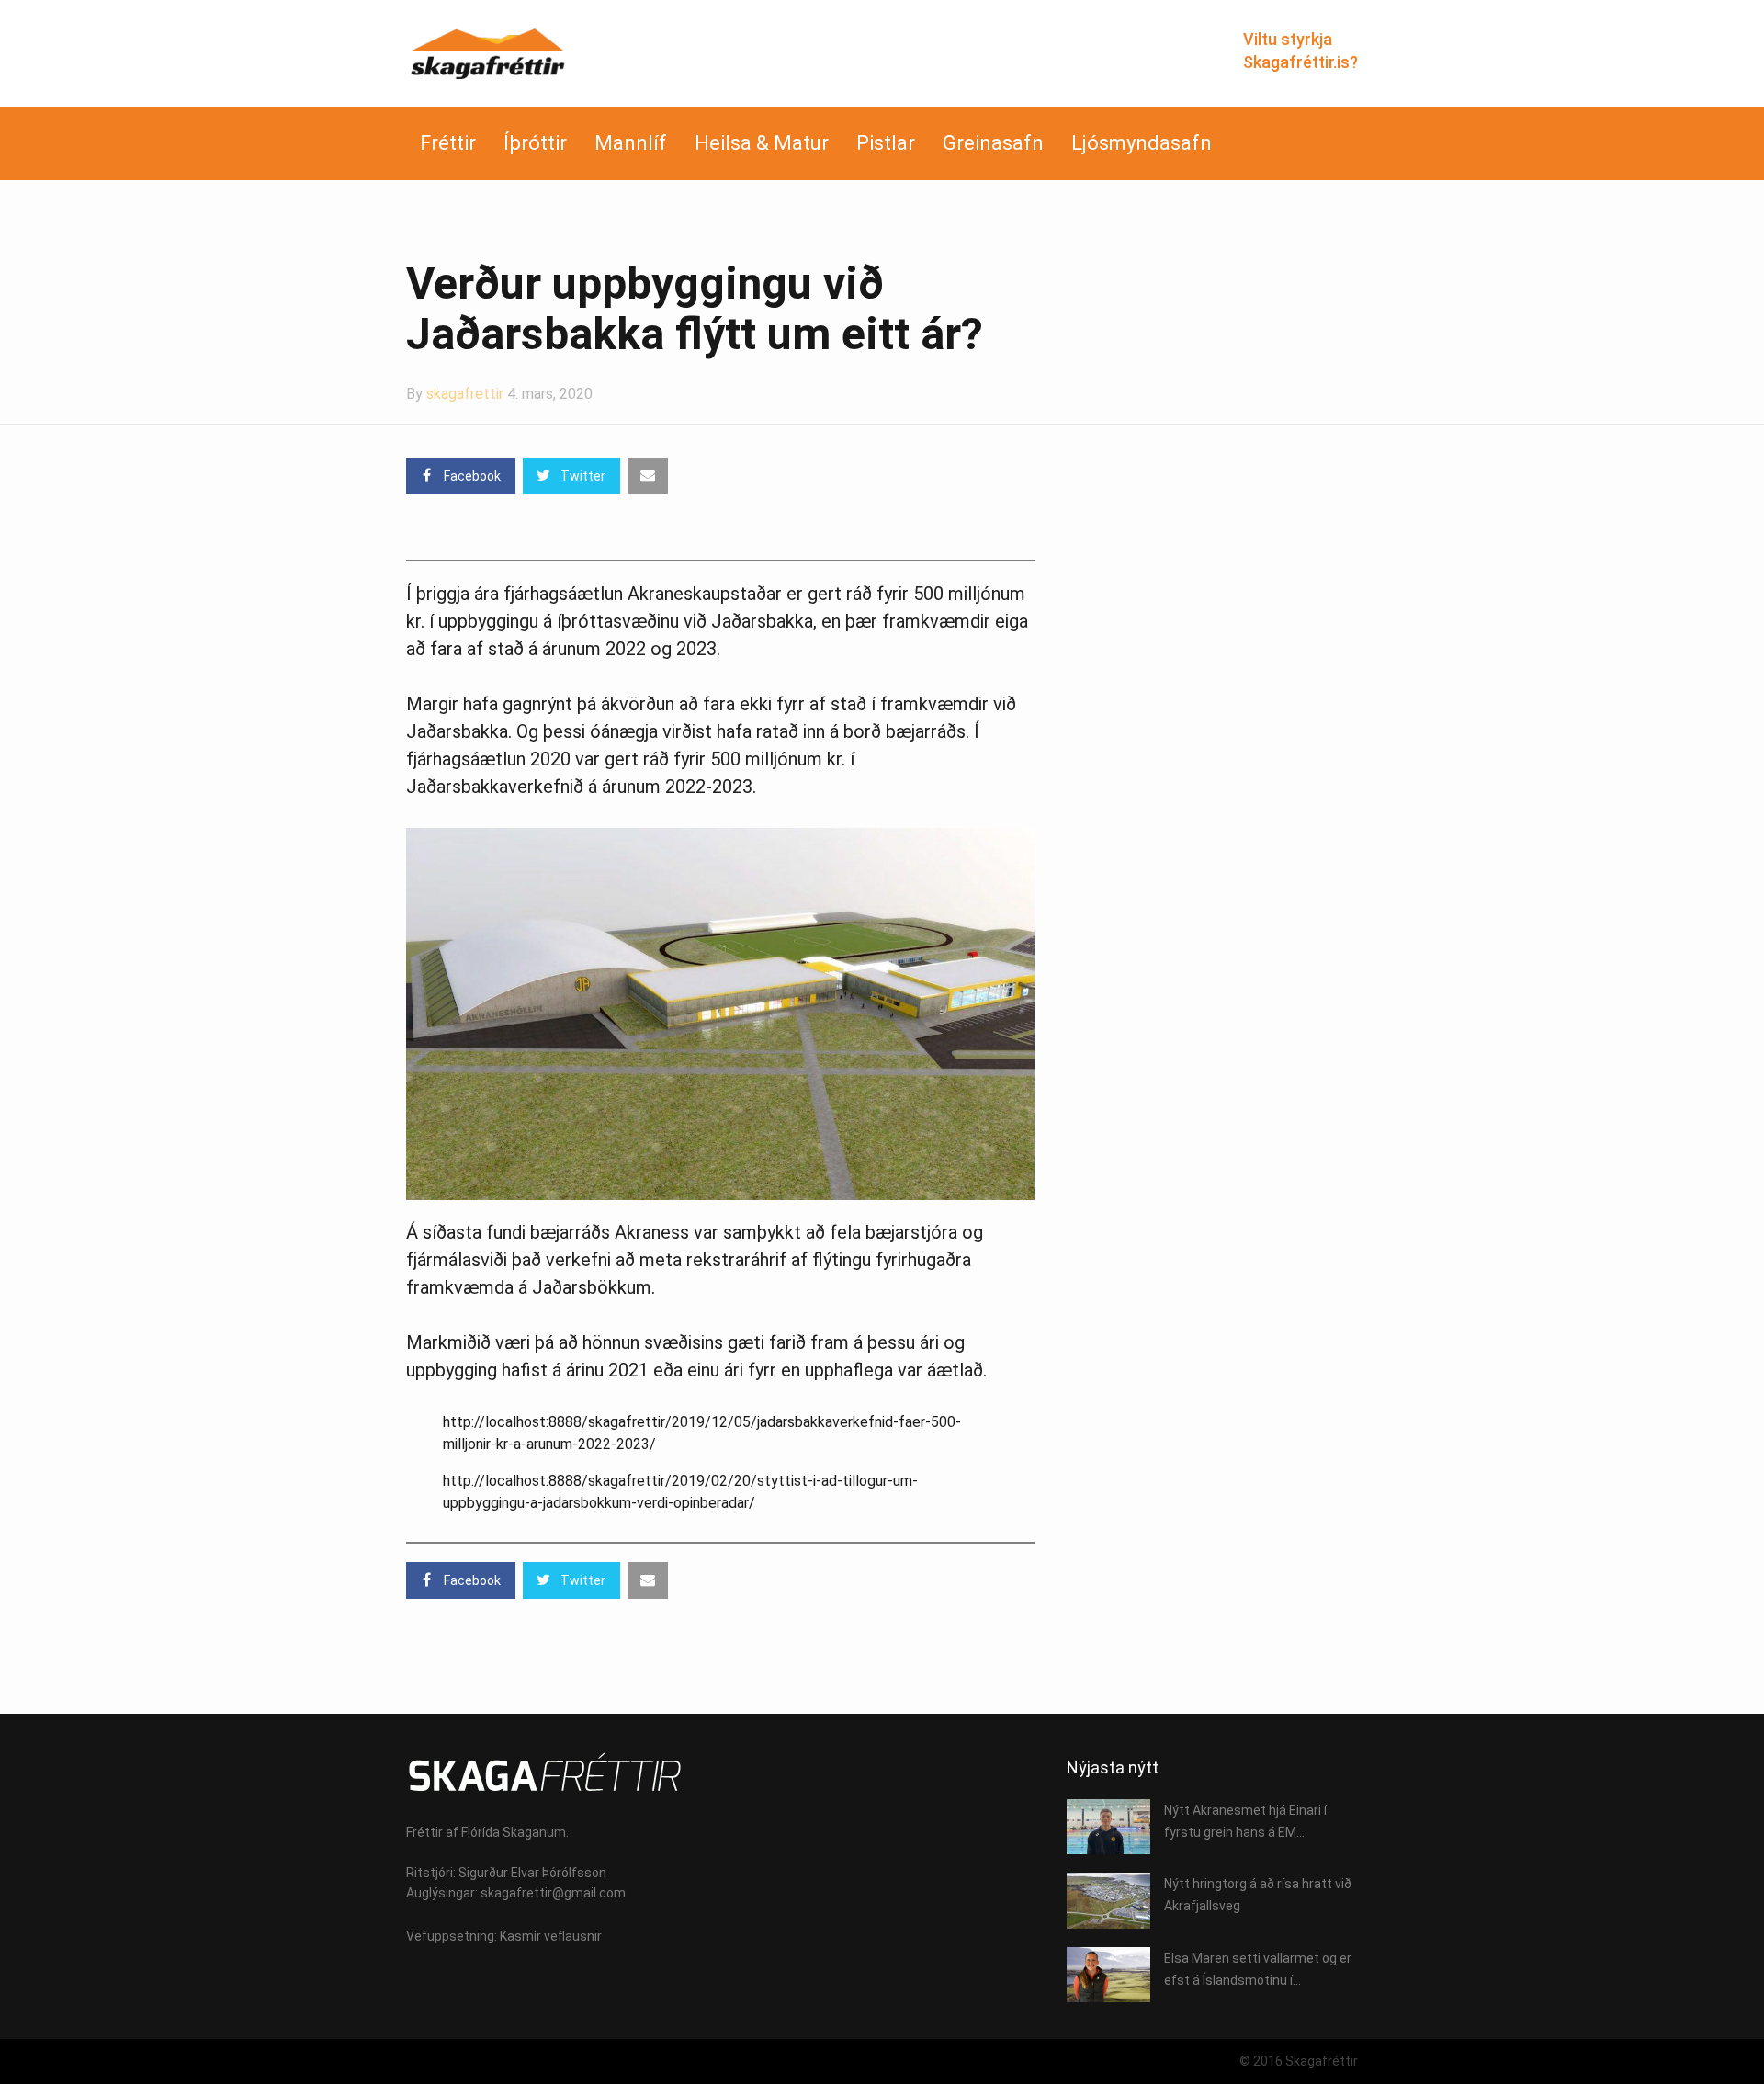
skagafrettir (465, 394)
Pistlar (886, 143)
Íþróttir (535, 143)
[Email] (648, 476)
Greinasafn (993, 143)
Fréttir (448, 143)
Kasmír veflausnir (551, 1936)
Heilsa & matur (762, 143)
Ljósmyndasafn (1142, 143)
